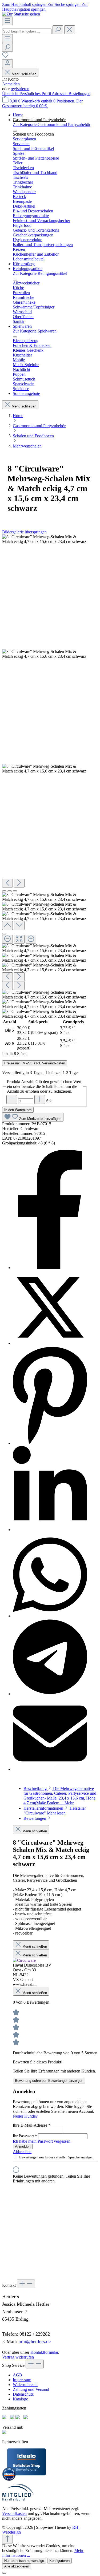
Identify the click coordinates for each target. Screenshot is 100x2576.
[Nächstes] (19, 883)
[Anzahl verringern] (12, 1099)
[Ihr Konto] (7, 64)
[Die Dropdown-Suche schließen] (70, 30)
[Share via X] (50, 1343)
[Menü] (7, 21)
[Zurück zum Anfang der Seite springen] (7, 2539)
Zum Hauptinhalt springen (25, 4)
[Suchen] (58, 30)
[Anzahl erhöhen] (40, 1099)
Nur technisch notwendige (24, 2561)
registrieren (20, 89)
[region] (45, 777)
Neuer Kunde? (25, 2116)
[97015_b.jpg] (45, 539)
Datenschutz (23, 2394)
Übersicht (11, 94)
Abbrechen (22, 2152)
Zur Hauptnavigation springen (45, 7)
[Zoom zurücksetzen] (19, 939)
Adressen (60, 94)
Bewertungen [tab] (35, 1818)
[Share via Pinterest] (50, 1443)
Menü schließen (24, 74)
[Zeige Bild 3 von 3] (15, 891)
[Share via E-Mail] (50, 1769)
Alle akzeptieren (17, 2566)
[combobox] (27, 31)
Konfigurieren (59, 2561)
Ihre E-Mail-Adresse (32, 2125)
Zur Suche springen (65, 4)
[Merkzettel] (5, 57)
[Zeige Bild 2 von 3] (10, 891)
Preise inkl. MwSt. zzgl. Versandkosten (35, 1063)
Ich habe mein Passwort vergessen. (42, 2141)
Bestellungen (79, 94)
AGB (17, 2375)
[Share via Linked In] (50, 1530)
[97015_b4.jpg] (45, 769)
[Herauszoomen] (7, 939)
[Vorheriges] (7, 883)
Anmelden (11, 84)
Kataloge (20, 2399)
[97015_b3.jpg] (45, 654)
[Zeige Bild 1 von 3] (4, 891)
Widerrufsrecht (25, 2385)
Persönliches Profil (36, 94)
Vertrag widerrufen (18, 2357)
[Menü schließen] (15, 131)
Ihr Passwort (25, 2136)
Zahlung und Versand (31, 2389)
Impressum (22, 2380)
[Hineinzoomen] (31, 939)
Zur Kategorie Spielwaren (35, 331)
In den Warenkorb (18, 1110)
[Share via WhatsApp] (50, 1616)
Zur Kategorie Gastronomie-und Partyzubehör (52, 124)
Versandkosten (14, 2513)
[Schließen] (4, 934)
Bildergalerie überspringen (24, 532)
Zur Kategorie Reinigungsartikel (40, 273)
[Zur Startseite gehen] (21, 14)
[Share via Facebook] (50, 1268)
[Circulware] (24, 1960)
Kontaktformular (44, 2352)
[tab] (60, 1796)
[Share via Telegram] (50, 1694)
